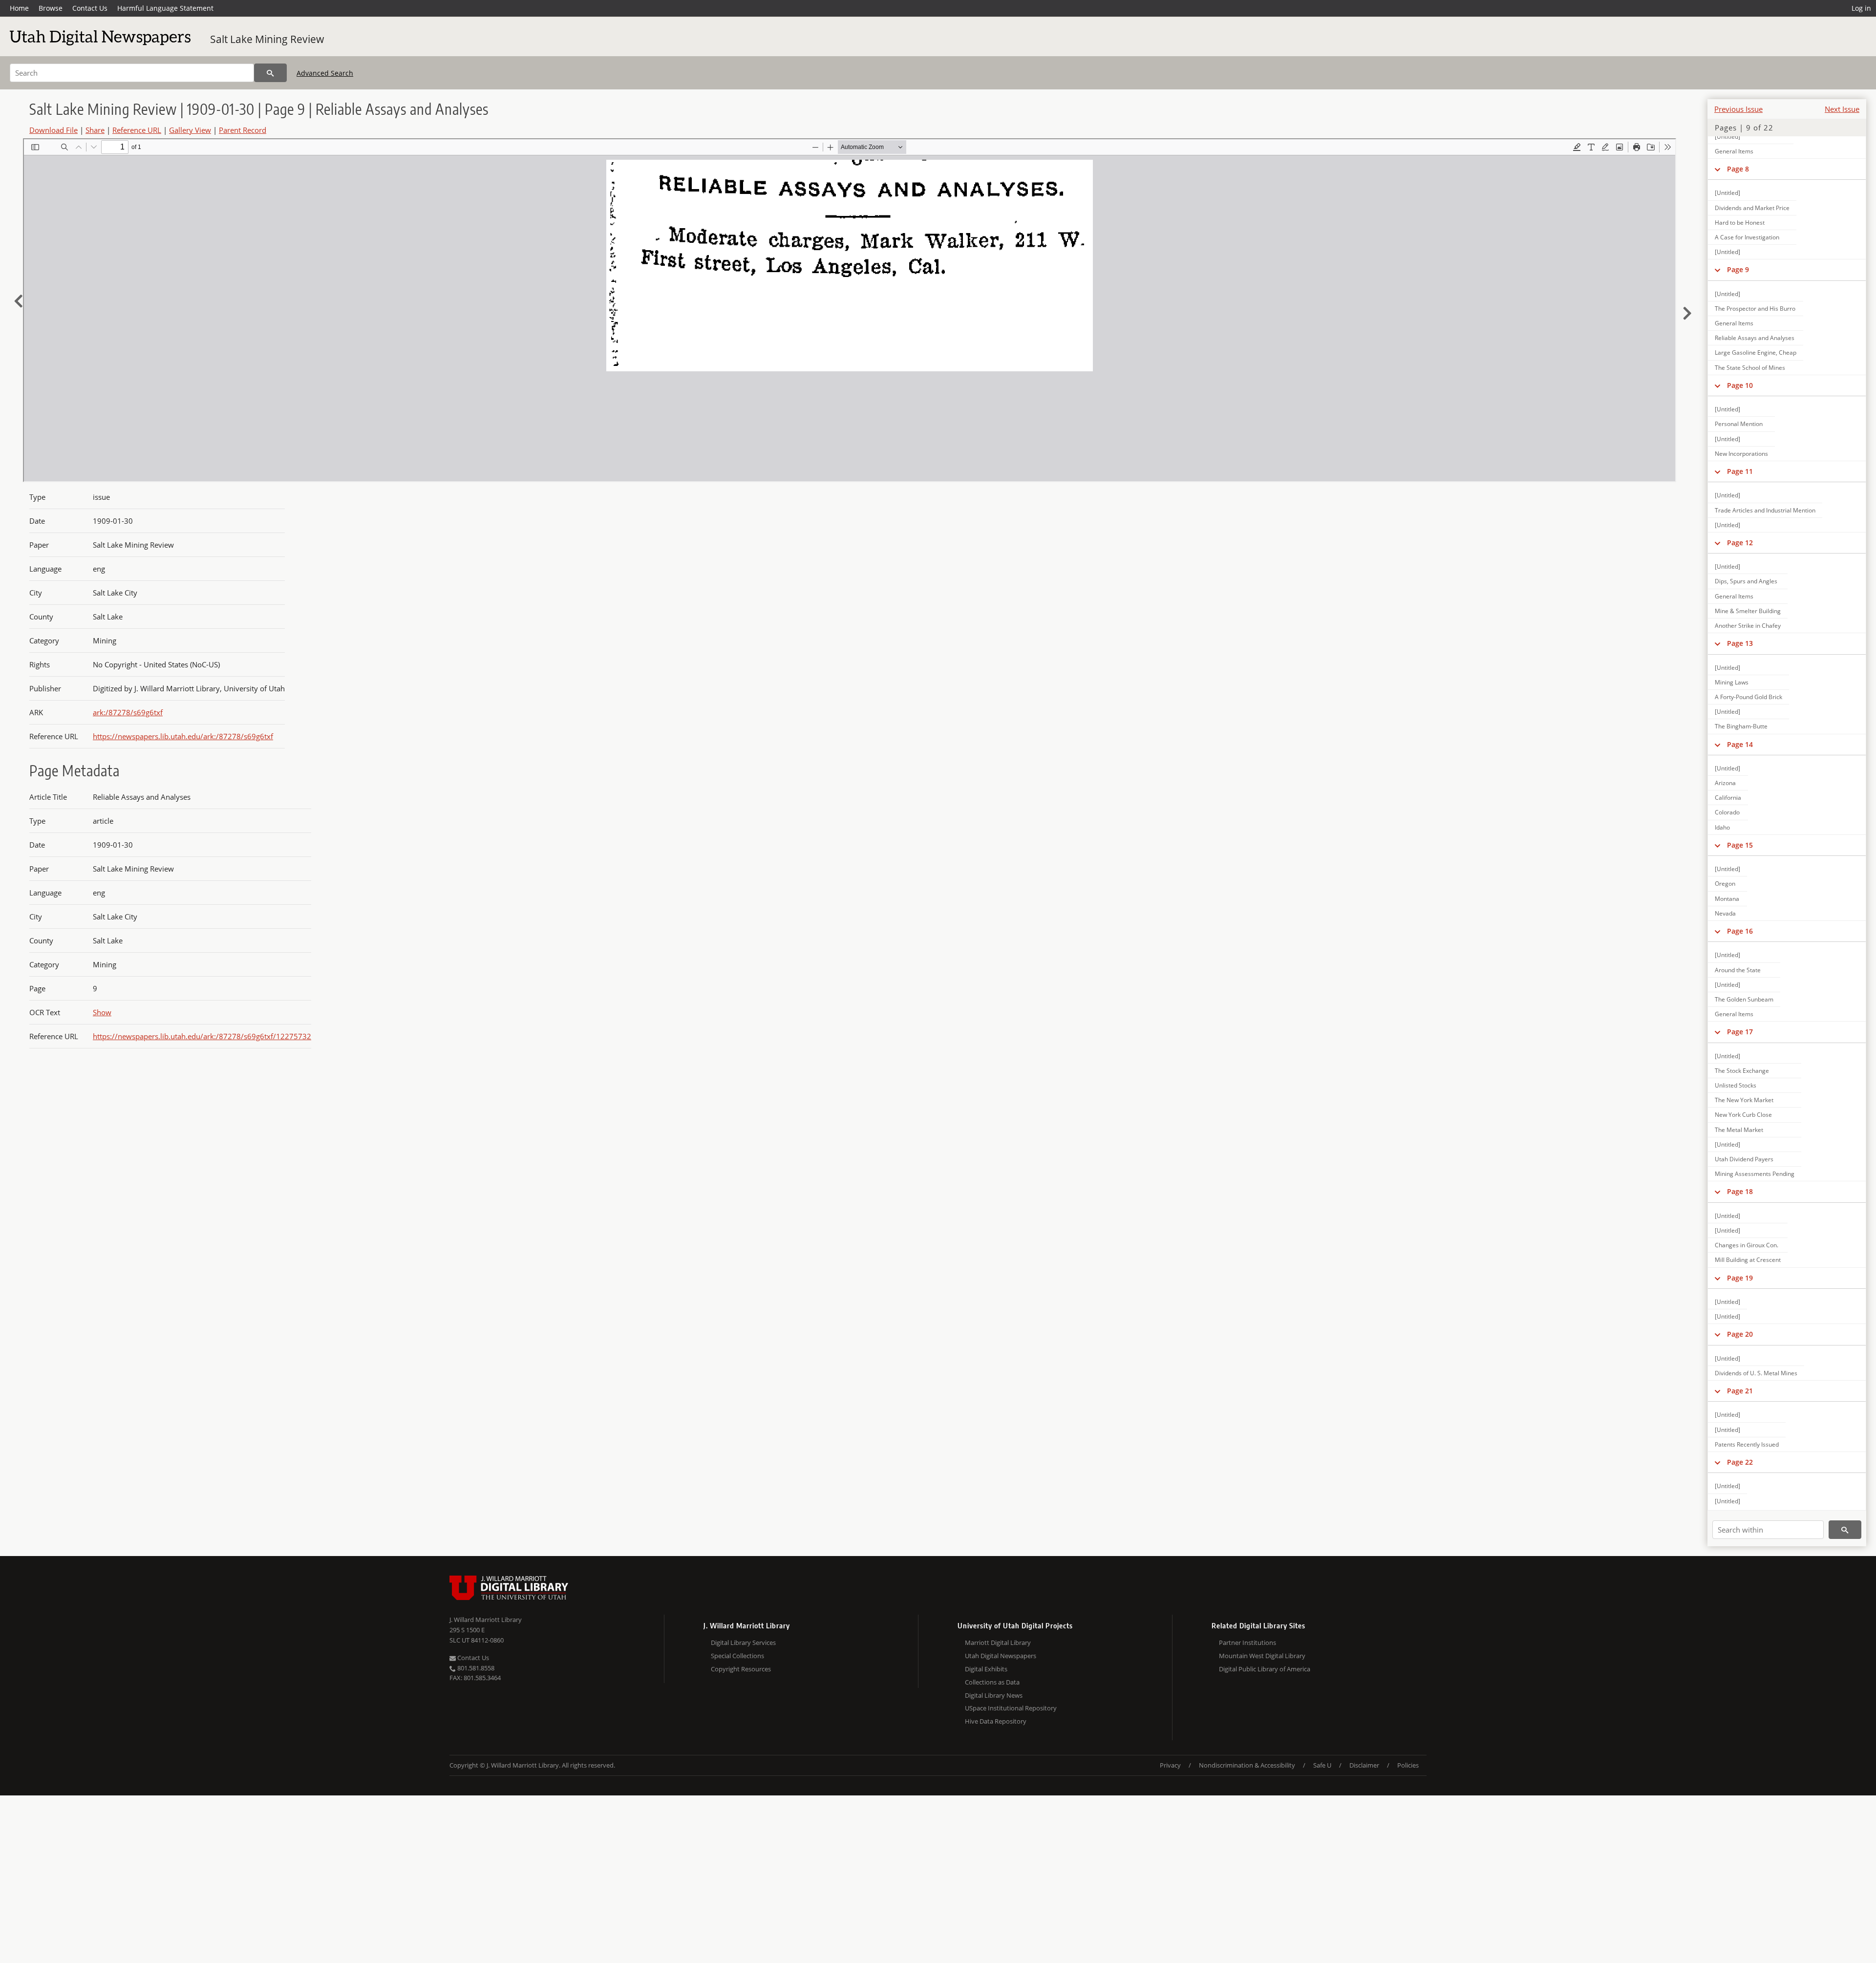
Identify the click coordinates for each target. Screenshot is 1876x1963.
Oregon (1725, 884)
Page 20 (1740, 1334)
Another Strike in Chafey (1748, 626)
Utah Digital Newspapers (1001, 1656)
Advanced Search (325, 73)
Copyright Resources (741, 1669)
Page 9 (1738, 269)
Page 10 (1740, 385)
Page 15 (1740, 845)
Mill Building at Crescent (1748, 1260)
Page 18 (1740, 1191)
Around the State (1738, 970)
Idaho (1722, 827)
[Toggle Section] (1717, 169)
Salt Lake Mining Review (267, 39)
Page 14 (1740, 744)
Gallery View (190, 130)
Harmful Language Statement (165, 8)
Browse (51, 8)
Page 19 (1740, 1278)
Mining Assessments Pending (1755, 1174)
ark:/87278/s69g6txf (128, 712)
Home (19, 8)
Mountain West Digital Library (1262, 1656)
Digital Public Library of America (1265, 1669)
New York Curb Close (1743, 1115)
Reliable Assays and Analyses (1755, 338)
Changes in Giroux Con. (1747, 1245)
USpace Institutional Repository (1011, 1708)
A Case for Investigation (1747, 237)
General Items (1734, 151)
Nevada (1725, 913)
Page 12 (1740, 543)
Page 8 (1738, 169)
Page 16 (1740, 931)
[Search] (270, 73)
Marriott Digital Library (998, 1643)
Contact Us (90, 8)
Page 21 (1740, 1391)
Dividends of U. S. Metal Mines (1756, 1373)
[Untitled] (1727, 137)
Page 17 (1740, 1032)
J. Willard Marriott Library (486, 1620)
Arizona (1725, 783)
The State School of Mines (1750, 368)
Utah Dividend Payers (1744, 1159)
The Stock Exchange (1742, 1071)
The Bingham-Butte (1741, 726)
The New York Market (1744, 1100)
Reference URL (137, 130)
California (1728, 798)
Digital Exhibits (986, 1669)
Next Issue (1842, 109)
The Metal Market (1739, 1130)
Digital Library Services (743, 1643)
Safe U (1322, 1765)
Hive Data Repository (996, 1721)
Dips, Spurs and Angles (1746, 581)
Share (95, 130)
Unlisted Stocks (1736, 1085)
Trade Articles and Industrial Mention (1765, 510)
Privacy (1170, 1765)
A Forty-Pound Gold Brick (1748, 697)
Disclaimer (1364, 1765)
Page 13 (1740, 643)
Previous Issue (1738, 109)
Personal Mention (1739, 424)
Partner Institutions (1247, 1643)
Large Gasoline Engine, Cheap (1756, 352)
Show (102, 1012)
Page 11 (1740, 471)
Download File (53, 130)
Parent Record (243, 130)
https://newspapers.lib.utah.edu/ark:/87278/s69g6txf (183, 736)
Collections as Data (992, 1682)
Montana (1727, 899)
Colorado (1727, 812)
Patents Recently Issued (1747, 1444)
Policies (1408, 1765)
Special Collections (737, 1656)
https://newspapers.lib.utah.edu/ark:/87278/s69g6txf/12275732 (202, 1036)
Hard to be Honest (1740, 223)
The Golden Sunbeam (1744, 999)
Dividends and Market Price (1752, 208)
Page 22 (1740, 1462)
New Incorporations (1741, 454)
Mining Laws (1732, 682)
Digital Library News (994, 1695)
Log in (1861, 8)
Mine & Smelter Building (1748, 611)
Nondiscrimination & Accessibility (1247, 1765)
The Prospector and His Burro (1755, 309)
